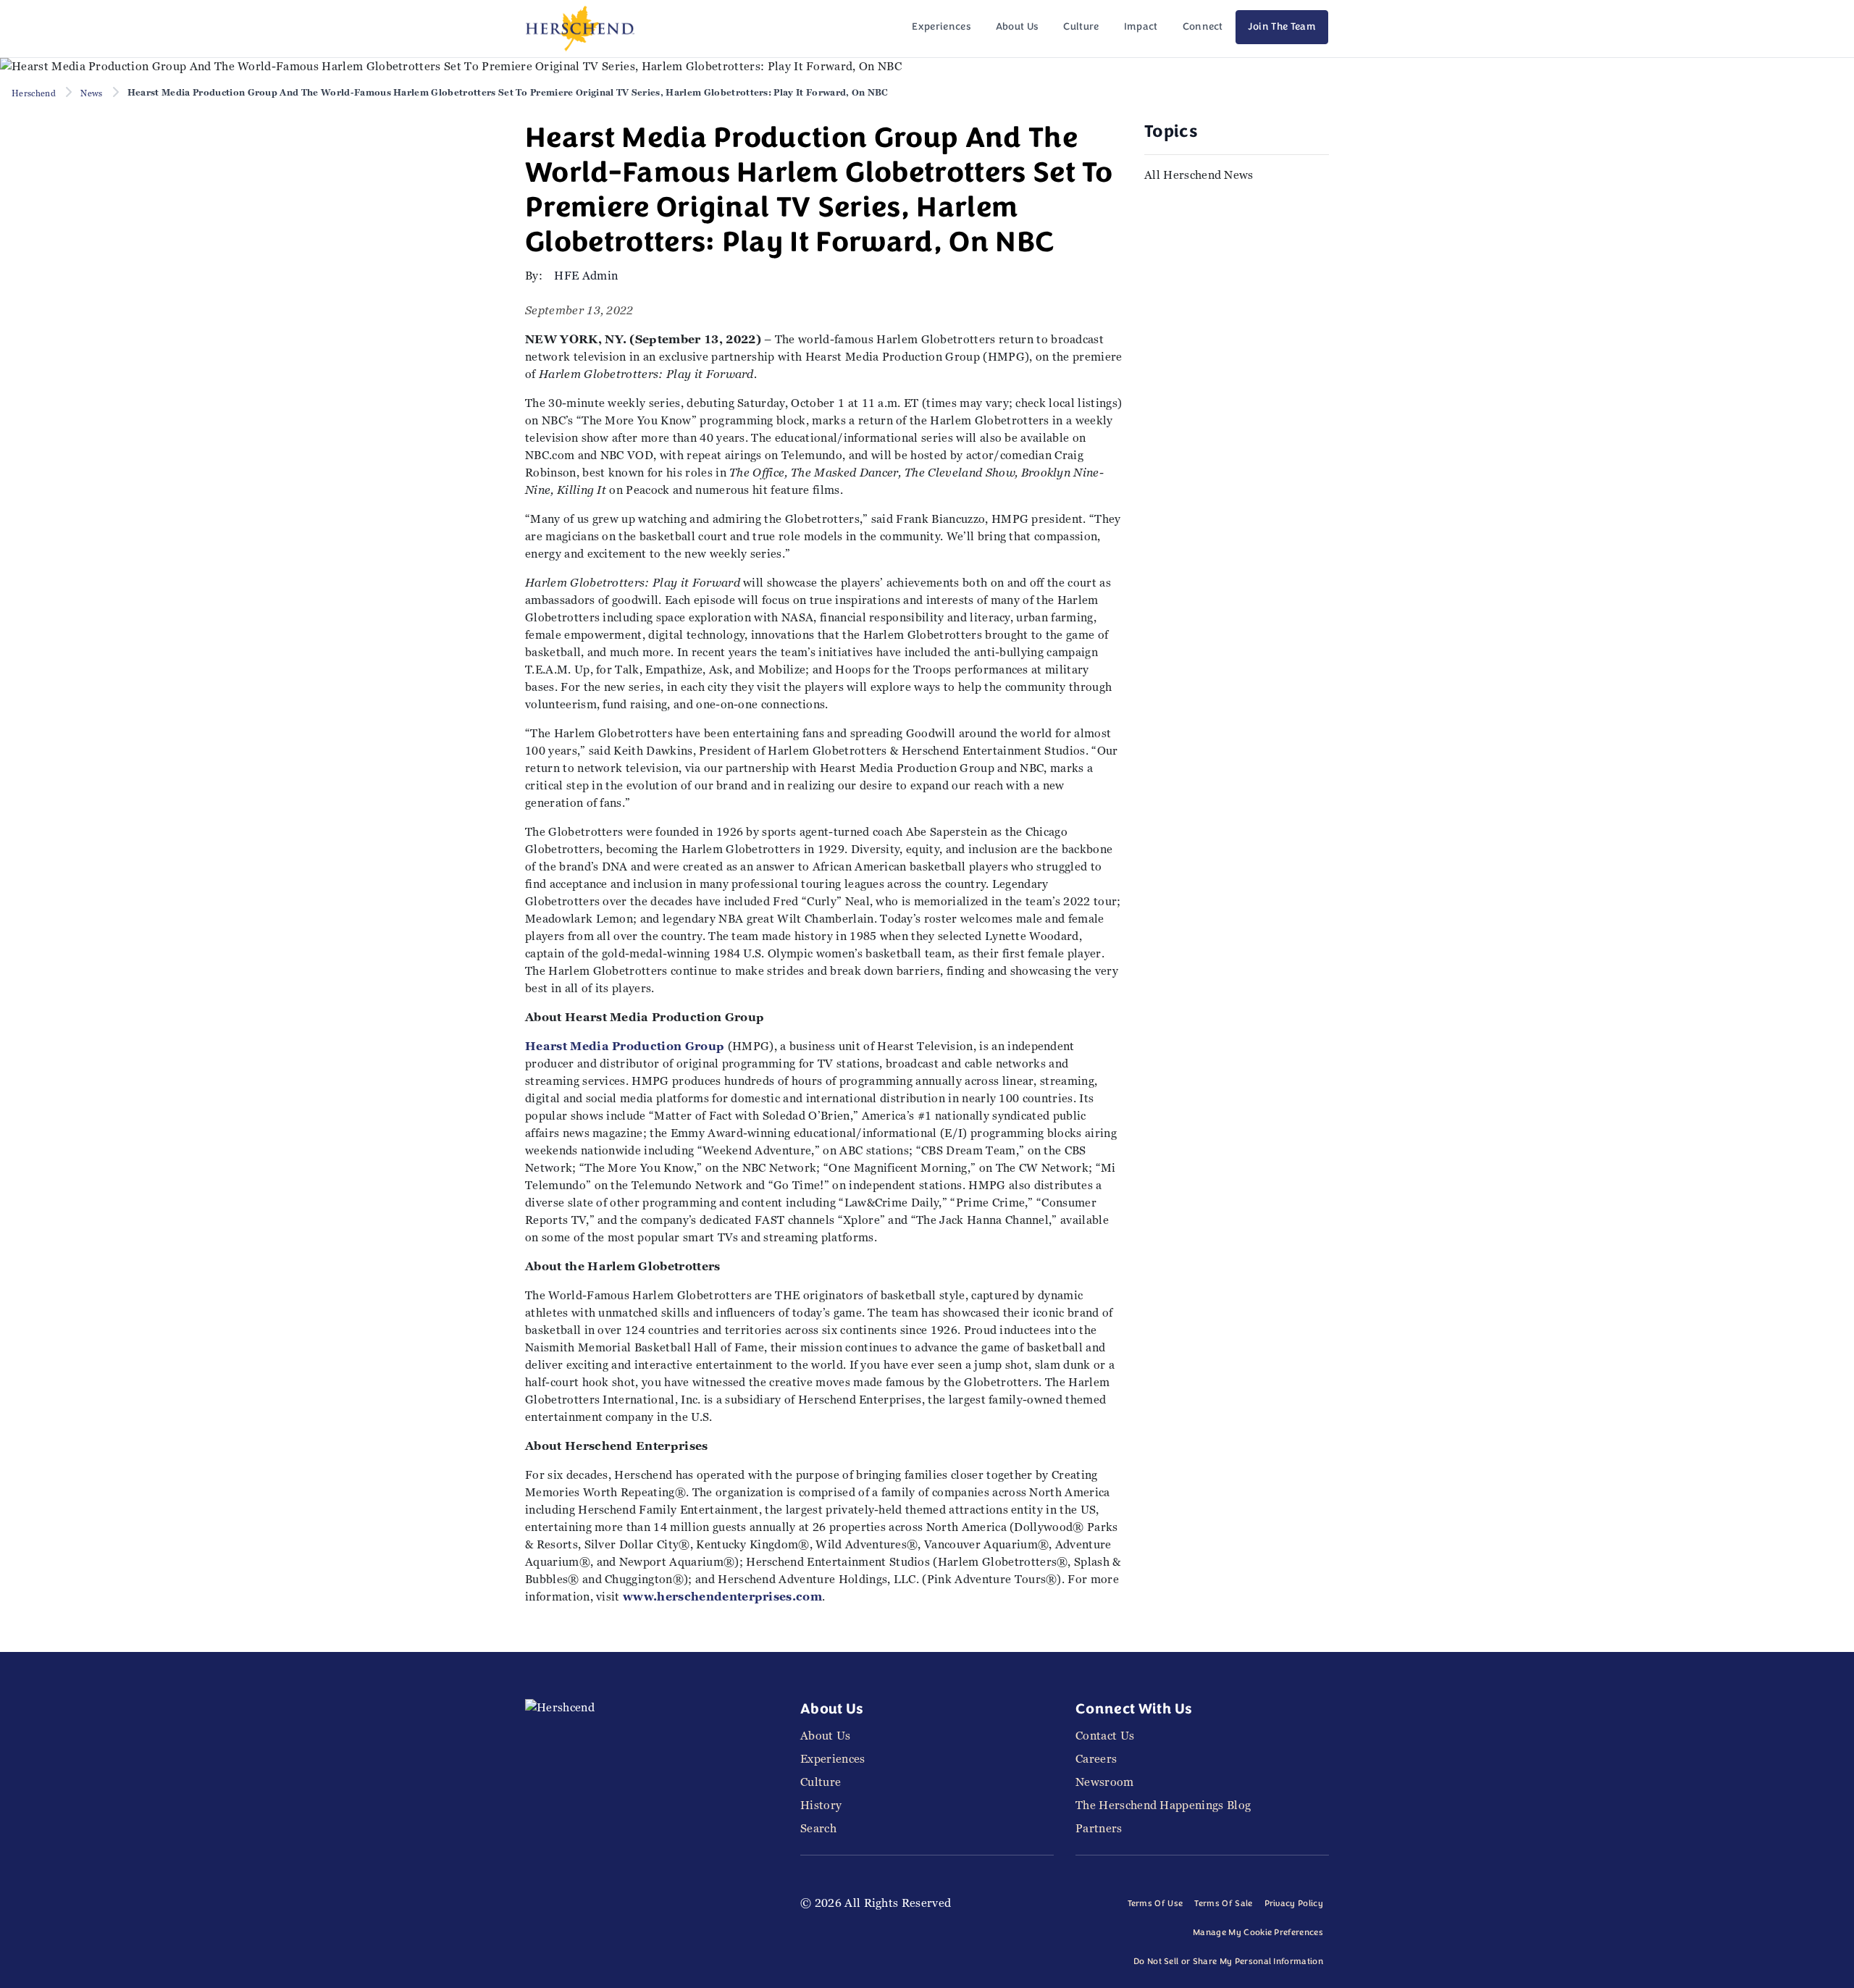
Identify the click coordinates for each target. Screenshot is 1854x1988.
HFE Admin (586, 276)
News (91, 93)
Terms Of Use (1155, 1904)
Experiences (941, 27)
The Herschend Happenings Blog (1163, 1805)
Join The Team (1282, 27)
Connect (1203, 27)
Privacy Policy (1294, 1904)
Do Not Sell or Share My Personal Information (1228, 1962)
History (821, 1805)
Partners (1099, 1828)
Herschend (34, 93)
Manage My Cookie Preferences (1258, 1933)
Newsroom (1105, 1782)
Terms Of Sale (1223, 1904)
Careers (1096, 1759)
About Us (1018, 27)
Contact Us (1105, 1736)
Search (818, 1828)
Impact (1141, 27)
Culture (1081, 27)
